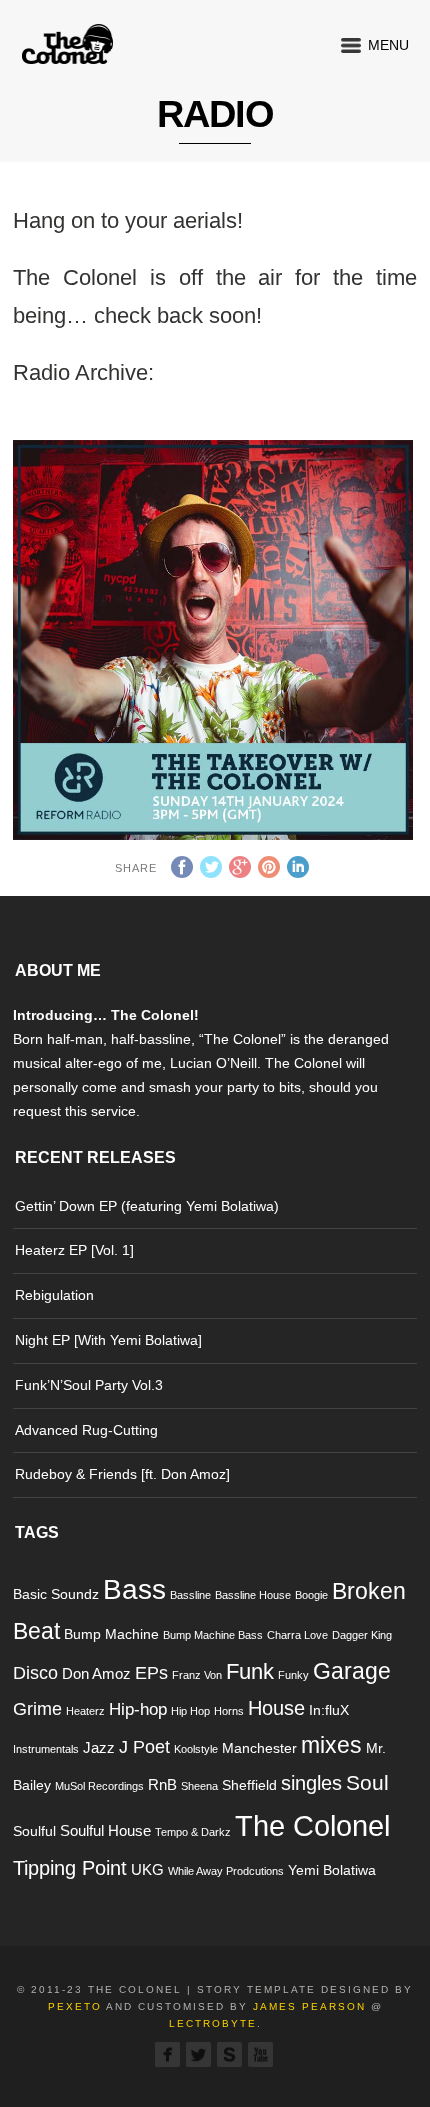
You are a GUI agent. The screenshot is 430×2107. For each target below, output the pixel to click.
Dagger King (362, 1635)
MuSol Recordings (99, 1786)
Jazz (99, 1747)
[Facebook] (167, 2054)
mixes (331, 1745)
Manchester (259, 1748)
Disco (35, 1672)
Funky (293, 1675)
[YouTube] (260, 2054)
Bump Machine (111, 1634)
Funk (250, 1671)
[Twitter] (198, 2054)
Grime (37, 1708)
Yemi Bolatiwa (332, 1870)
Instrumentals (46, 1749)
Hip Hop (190, 1711)
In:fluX (329, 1710)
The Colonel (312, 1825)
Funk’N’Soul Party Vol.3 (89, 1385)
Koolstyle (196, 1749)
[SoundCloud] (229, 2054)
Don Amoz (96, 1673)
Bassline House (253, 1595)
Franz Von (197, 1675)
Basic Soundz (56, 1594)
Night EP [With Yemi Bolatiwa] (108, 1340)
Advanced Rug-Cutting (86, 1430)
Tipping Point (70, 1868)
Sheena (199, 1786)
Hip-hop (138, 1709)
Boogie (311, 1595)
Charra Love (297, 1635)
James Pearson (309, 2006)
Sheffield (249, 1785)
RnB (162, 1784)
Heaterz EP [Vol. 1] (74, 1250)
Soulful (34, 1831)
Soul (367, 1782)
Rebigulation (54, 1295)
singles (311, 1783)
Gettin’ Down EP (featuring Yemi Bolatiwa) (147, 1206)
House (276, 1708)
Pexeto (75, 2006)
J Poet (144, 1746)
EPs (151, 1672)
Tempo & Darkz (193, 1832)
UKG (147, 1869)
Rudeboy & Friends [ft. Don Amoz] (122, 1474)
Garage (352, 1671)
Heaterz (85, 1711)
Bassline (190, 1595)
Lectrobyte (213, 2023)
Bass (134, 1589)
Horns (229, 1711)
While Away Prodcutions (226, 1871)
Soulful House (105, 1830)
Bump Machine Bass (213, 1635)
